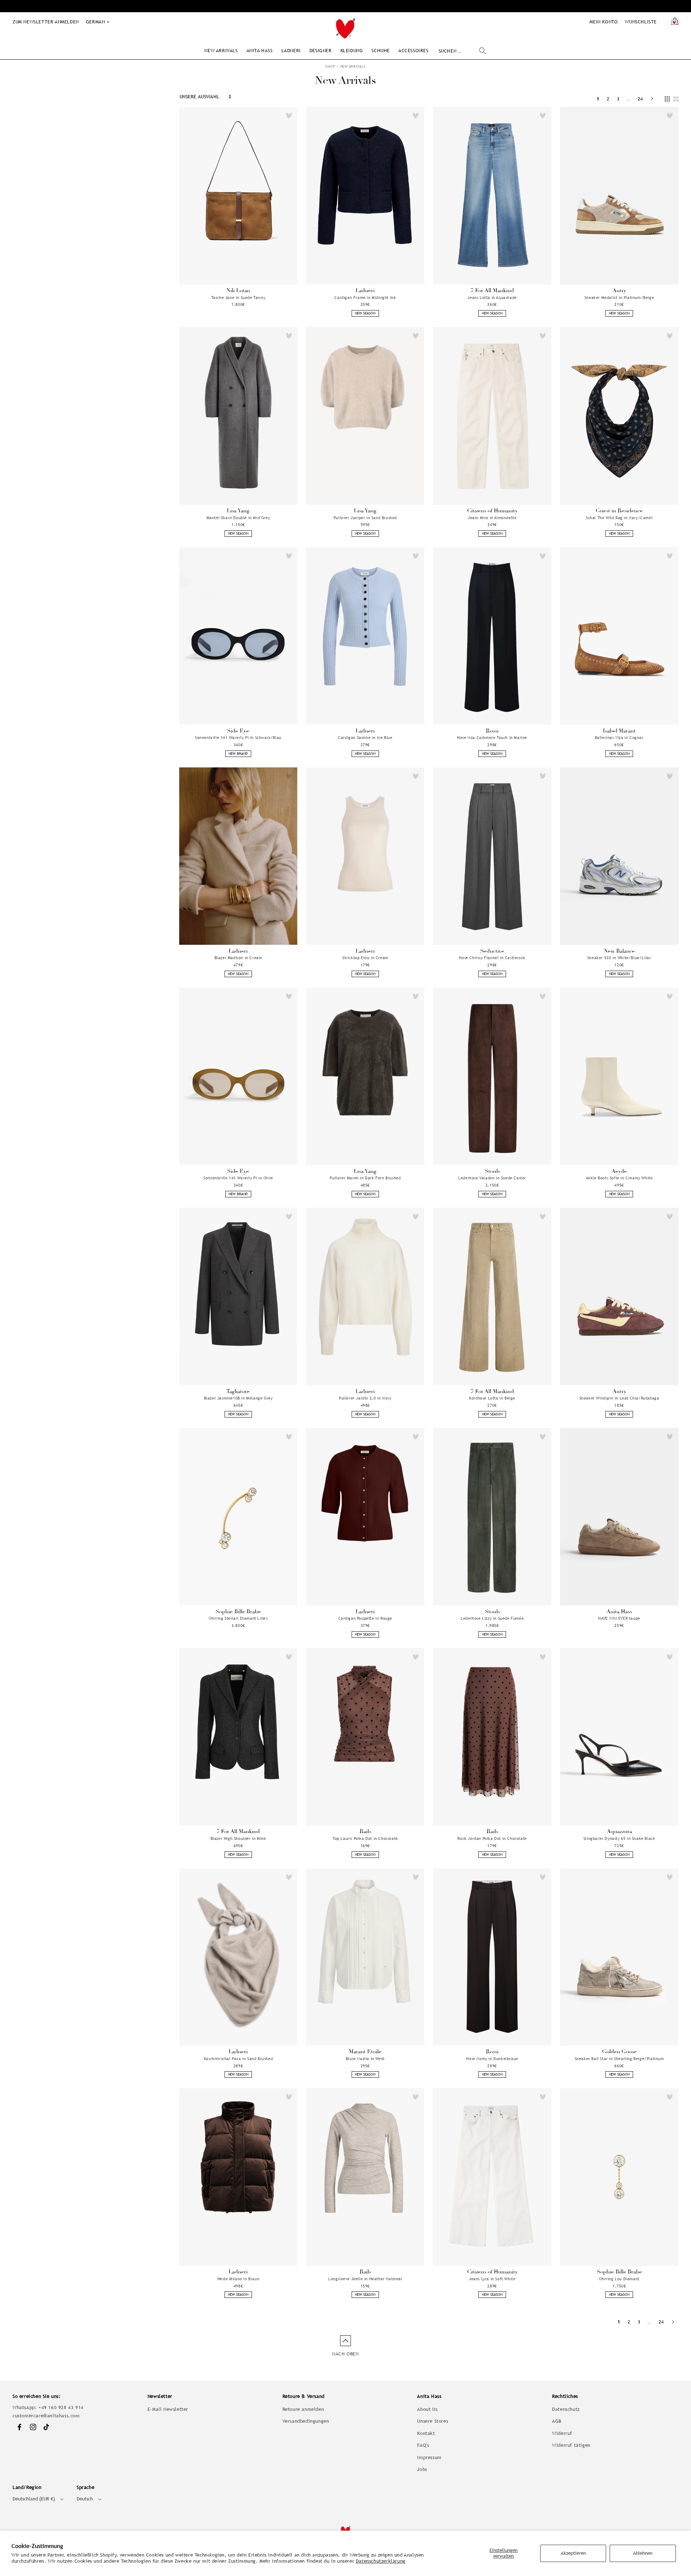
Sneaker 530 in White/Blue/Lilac (619, 958)
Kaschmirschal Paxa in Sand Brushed (238, 2059)
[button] (221, 51)
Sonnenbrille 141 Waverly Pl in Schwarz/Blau (238, 738)
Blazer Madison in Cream (238, 958)
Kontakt (426, 2433)
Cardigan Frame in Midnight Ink (365, 298)
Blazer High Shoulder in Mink (238, 1838)
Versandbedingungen (306, 2421)
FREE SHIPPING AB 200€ (345, 6)
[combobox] (462, 51)
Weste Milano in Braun (238, 2279)
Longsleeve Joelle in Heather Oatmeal (365, 2279)
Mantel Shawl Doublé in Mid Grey (238, 518)
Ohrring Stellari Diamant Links (238, 1618)
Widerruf (562, 2433)
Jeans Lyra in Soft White (492, 2279)
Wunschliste (641, 22)
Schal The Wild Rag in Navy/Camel (619, 518)
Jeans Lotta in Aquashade (492, 298)
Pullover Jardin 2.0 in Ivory (365, 1398)
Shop (330, 66)
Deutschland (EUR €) (34, 2499)
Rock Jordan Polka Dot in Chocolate (492, 1838)
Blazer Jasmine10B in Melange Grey (238, 1398)
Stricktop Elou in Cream (365, 958)
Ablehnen (643, 2553)
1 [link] (598, 99)
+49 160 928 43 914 (61, 2407)
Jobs (422, 2469)
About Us (427, 2409)
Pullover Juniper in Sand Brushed (365, 518)
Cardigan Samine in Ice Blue (365, 738)
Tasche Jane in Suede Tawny (238, 298)
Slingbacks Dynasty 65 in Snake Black (619, 1838)
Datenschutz (566, 2409)
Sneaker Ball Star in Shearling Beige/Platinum (619, 2059)
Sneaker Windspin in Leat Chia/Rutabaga (619, 1398)
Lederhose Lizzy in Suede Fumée (492, 1618)
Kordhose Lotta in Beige (492, 1398)
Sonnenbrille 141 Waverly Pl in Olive (238, 1178)
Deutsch (85, 2499)
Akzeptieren (573, 2553)
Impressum (429, 2457)
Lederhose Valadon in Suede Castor (492, 1178)
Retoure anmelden (303, 2409)
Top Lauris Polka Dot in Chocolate (365, 1838)
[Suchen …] (483, 51)
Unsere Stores (433, 2421)
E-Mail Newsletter (168, 2409)
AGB (557, 2421)
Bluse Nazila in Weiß (365, 2059)
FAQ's (423, 2445)
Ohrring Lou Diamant (619, 2279)
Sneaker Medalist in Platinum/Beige (619, 298)
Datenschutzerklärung (381, 2561)
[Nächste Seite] (652, 99)
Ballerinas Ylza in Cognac (619, 738)
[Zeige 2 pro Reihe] (676, 99)
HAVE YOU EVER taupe (619, 1618)
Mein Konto (604, 22)
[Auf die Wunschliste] (289, 115)
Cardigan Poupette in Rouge (365, 1618)
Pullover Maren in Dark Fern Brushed (365, 1178)
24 (640, 99)
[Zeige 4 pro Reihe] (667, 99)
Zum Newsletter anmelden (46, 22)
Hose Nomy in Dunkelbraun (492, 2059)
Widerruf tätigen (571, 2445)
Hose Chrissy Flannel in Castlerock (492, 958)
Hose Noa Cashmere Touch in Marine (492, 738)
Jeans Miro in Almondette (492, 518)
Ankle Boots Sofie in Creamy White (619, 1178)
